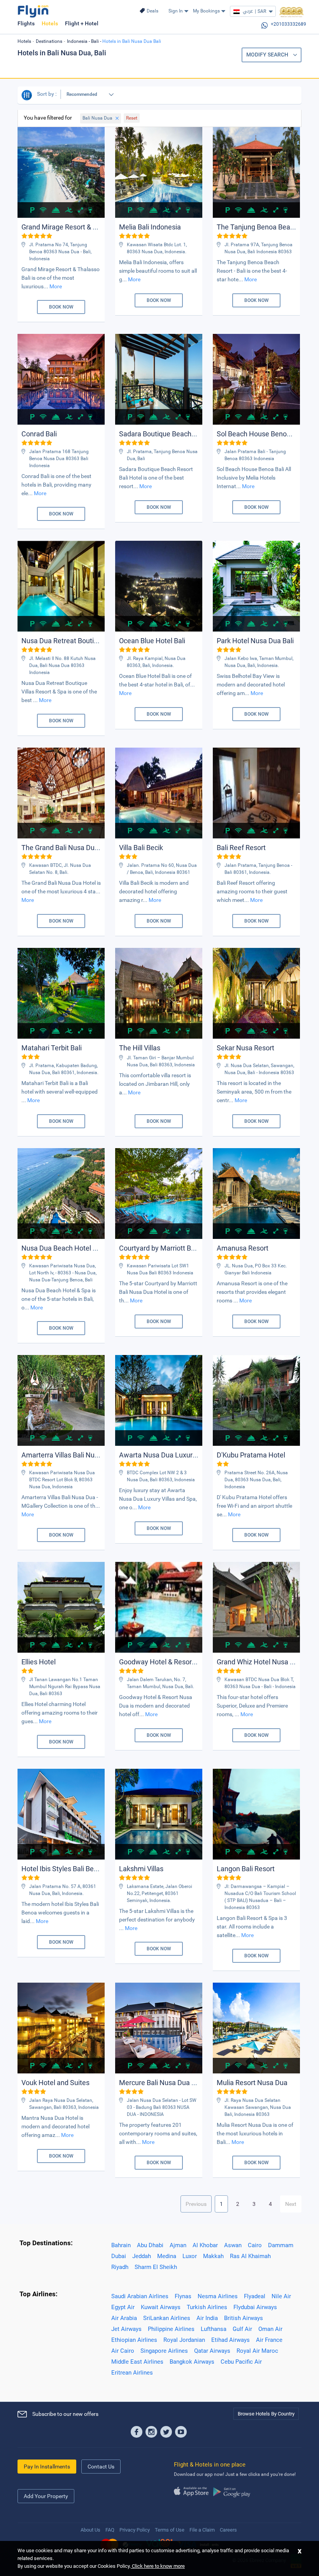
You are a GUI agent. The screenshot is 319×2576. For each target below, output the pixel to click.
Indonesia (77, 41)
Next (291, 2204)
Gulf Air (242, 2329)
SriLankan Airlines (167, 2318)
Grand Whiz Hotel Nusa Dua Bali (266, 1662)
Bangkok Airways (192, 2362)
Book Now (61, 307)
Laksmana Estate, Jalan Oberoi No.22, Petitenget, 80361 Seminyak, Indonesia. (159, 1893)
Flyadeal (255, 2296)
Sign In (176, 11)
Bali (95, 41)
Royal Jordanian (184, 2340)
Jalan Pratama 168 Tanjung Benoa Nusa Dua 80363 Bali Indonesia (59, 459)
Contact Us (101, 2467)
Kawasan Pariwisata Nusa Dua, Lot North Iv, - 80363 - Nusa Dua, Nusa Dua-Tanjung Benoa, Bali (63, 1273)
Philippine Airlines (171, 2329)
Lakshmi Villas (141, 1869)
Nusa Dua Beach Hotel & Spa (66, 1248)
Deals (152, 11)
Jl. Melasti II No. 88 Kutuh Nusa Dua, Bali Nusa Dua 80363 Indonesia (62, 665)
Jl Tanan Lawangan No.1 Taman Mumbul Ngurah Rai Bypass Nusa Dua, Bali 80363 (65, 1687)
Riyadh (120, 2267)
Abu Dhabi (150, 2245)
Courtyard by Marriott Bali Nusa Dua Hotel (184, 1248)
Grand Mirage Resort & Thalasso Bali (78, 227)
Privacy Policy (135, 2530)
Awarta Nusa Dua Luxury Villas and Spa (180, 1455)
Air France (269, 2340)
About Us (90, 2530)
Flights (26, 23)
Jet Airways (126, 2329)
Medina (167, 2256)
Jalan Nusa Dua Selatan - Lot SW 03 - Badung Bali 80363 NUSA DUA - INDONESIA (162, 2107)
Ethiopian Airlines (134, 2340)
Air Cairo (123, 2351)
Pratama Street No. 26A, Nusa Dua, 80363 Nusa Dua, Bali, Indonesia (256, 1480)
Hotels (50, 23)
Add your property (46, 2496)
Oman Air (270, 2329)
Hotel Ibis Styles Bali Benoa (63, 1869)
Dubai (119, 2256)
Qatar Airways (212, 2351)
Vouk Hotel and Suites (55, 2083)
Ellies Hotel (39, 1662)
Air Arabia (124, 2318)
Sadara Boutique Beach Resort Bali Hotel (182, 434)
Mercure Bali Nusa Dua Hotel (164, 2083)
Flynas (183, 2296)
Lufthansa (214, 2329)
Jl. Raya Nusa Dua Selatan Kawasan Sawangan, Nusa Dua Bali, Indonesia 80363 (258, 2107)
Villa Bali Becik (141, 848)
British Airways (244, 2318)
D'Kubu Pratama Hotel (251, 1455)
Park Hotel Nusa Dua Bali (255, 641)
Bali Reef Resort (241, 848)
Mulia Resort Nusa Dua (252, 2083)
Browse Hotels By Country (266, 2414)
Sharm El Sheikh (156, 2267)
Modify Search (268, 55)
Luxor (190, 2256)
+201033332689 (288, 24)
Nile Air (281, 2296)
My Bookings (206, 11)
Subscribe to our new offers (65, 2414)
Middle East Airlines (137, 2362)
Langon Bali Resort (246, 1869)
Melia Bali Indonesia (150, 227)
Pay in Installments (47, 2467)
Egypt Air (123, 2307)
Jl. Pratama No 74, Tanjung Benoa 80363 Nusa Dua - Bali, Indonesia (60, 252)
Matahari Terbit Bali (52, 1048)
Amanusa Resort (243, 1248)
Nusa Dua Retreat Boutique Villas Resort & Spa (93, 641)
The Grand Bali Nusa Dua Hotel (69, 848)
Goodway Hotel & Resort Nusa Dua (173, 1662)
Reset (132, 118)
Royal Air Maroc (257, 2351)
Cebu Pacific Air (241, 2362)
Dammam (281, 2245)
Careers (228, 2530)
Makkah (213, 2256)
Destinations (49, 41)
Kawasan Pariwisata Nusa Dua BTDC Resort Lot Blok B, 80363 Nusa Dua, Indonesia (62, 1480)
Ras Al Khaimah (250, 2256)
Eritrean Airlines (132, 2373)
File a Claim (202, 2530)
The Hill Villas (140, 1048)
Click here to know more (158, 2566)
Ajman (178, 2245)
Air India (207, 2318)
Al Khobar (205, 2245)
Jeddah (142, 2256)
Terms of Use (170, 2530)
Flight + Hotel (82, 23)
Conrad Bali (39, 434)
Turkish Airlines (207, 2307)
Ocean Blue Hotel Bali (152, 641)
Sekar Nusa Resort (245, 1048)
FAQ (110, 2530)
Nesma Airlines (218, 2296)
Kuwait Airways (161, 2307)
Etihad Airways (230, 2340)
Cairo (255, 2245)
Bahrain (121, 2245)
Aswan (233, 2245)
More (56, 286)
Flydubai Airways (255, 2307)
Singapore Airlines (164, 2351)
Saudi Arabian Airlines (140, 2296)
